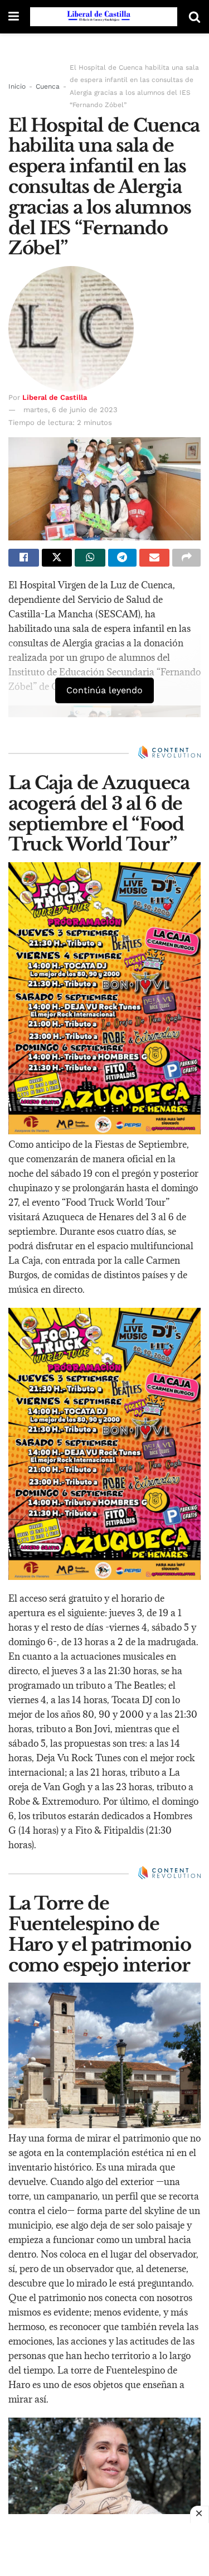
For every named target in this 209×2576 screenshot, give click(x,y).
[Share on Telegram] (122, 558)
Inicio (17, 86)
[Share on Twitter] (57, 558)
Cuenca (48, 86)
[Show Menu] (14, 17)
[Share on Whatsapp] (90, 558)
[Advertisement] (105, 2548)
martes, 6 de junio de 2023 (71, 410)
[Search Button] (195, 17)
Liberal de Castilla (55, 397)
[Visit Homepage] (104, 17)
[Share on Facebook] (24, 558)
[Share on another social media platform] (186, 558)
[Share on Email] (155, 558)
